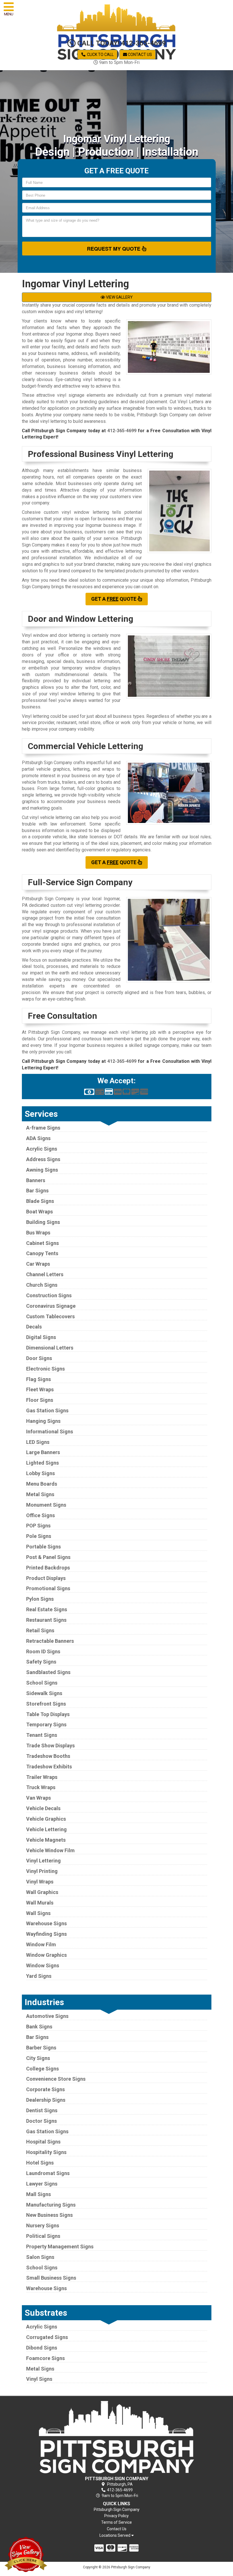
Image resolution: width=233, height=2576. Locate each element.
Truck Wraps (41, 1787)
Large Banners (43, 1452)
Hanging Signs (43, 1421)
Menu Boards (42, 1484)
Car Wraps (38, 1264)
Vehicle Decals (43, 1808)
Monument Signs (46, 1505)
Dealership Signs (46, 2100)
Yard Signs (39, 1976)
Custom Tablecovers (50, 1316)
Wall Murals (40, 1903)
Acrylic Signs (42, 1149)
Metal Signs (40, 1494)
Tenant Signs (42, 1735)
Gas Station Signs (47, 1410)
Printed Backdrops (48, 1568)
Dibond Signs (42, 2348)
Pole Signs (39, 1536)
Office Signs (40, 1515)
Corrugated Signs (47, 2337)
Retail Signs (40, 1630)
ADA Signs (38, 1138)
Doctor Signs (41, 2121)
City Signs (38, 2058)
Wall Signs (38, 1913)
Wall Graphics (42, 1892)
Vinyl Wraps (40, 1882)
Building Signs (43, 1222)
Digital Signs (41, 1337)
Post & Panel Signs (48, 1557)
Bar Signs (37, 1191)
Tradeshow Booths (48, 1756)
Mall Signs (39, 2194)
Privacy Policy (116, 2516)
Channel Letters (45, 1274)
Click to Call (100, 55)
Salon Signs (40, 2257)
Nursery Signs (43, 2225)
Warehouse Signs (46, 1923)
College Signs (42, 2069)
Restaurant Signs (46, 1620)
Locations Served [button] (115, 2536)
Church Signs (42, 1285)
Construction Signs (49, 1295)
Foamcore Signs (45, 2358)
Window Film (41, 1944)
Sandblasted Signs (48, 1672)
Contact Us (140, 55)
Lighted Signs (42, 1463)
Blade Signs (40, 1201)
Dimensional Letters (50, 1348)
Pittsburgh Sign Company (117, 2510)
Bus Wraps (38, 1233)
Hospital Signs (43, 2142)
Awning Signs (42, 1170)
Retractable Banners (50, 1641)
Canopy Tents (42, 1253)
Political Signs (43, 2236)
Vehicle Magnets (46, 1840)
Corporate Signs (45, 2089)
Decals (34, 1327)
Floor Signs (40, 1400)
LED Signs (38, 1442)
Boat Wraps (39, 1212)
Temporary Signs (46, 1724)
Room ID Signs (43, 1651)
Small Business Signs (51, 2278)
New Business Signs (49, 2215)
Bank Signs (39, 2027)
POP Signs (38, 1526)
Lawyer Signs (42, 2184)
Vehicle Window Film (50, 1850)
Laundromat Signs (48, 2173)
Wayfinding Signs (46, 1934)
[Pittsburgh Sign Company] (117, 2437)
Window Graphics (46, 1955)
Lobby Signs (40, 1473)
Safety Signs (41, 1662)
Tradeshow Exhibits (49, 1767)
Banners (36, 1180)
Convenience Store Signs (56, 2079)
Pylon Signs (40, 1599)
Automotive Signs (47, 2016)
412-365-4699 (122, 431)
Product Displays (46, 1578)
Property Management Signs (60, 2247)
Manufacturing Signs (51, 2205)
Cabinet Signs (42, 1243)
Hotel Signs (40, 2163)
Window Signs (43, 1965)
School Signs (42, 1683)
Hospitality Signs (46, 2152)
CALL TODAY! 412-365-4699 (121, 43)
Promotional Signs (48, 1588)
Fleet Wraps (40, 1389)
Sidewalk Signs (44, 1693)
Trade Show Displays (50, 1746)
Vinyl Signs (39, 2379)
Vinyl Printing (42, 1871)
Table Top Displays (48, 1714)
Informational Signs (50, 1432)
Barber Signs (41, 2048)
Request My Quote (114, 249)
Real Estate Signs (47, 1609)
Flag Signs (39, 1379)
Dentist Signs (42, 2110)
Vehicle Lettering (46, 1829)
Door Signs (39, 1358)
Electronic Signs (45, 1369)
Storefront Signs (46, 1704)
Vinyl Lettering (43, 1861)
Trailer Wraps (42, 1777)
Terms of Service (116, 2522)
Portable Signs (43, 1547)
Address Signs (43, 1159)
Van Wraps (39, 1798)
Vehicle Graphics (46, 1819)
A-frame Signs (43, 1128)
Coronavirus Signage (51, 1306)
